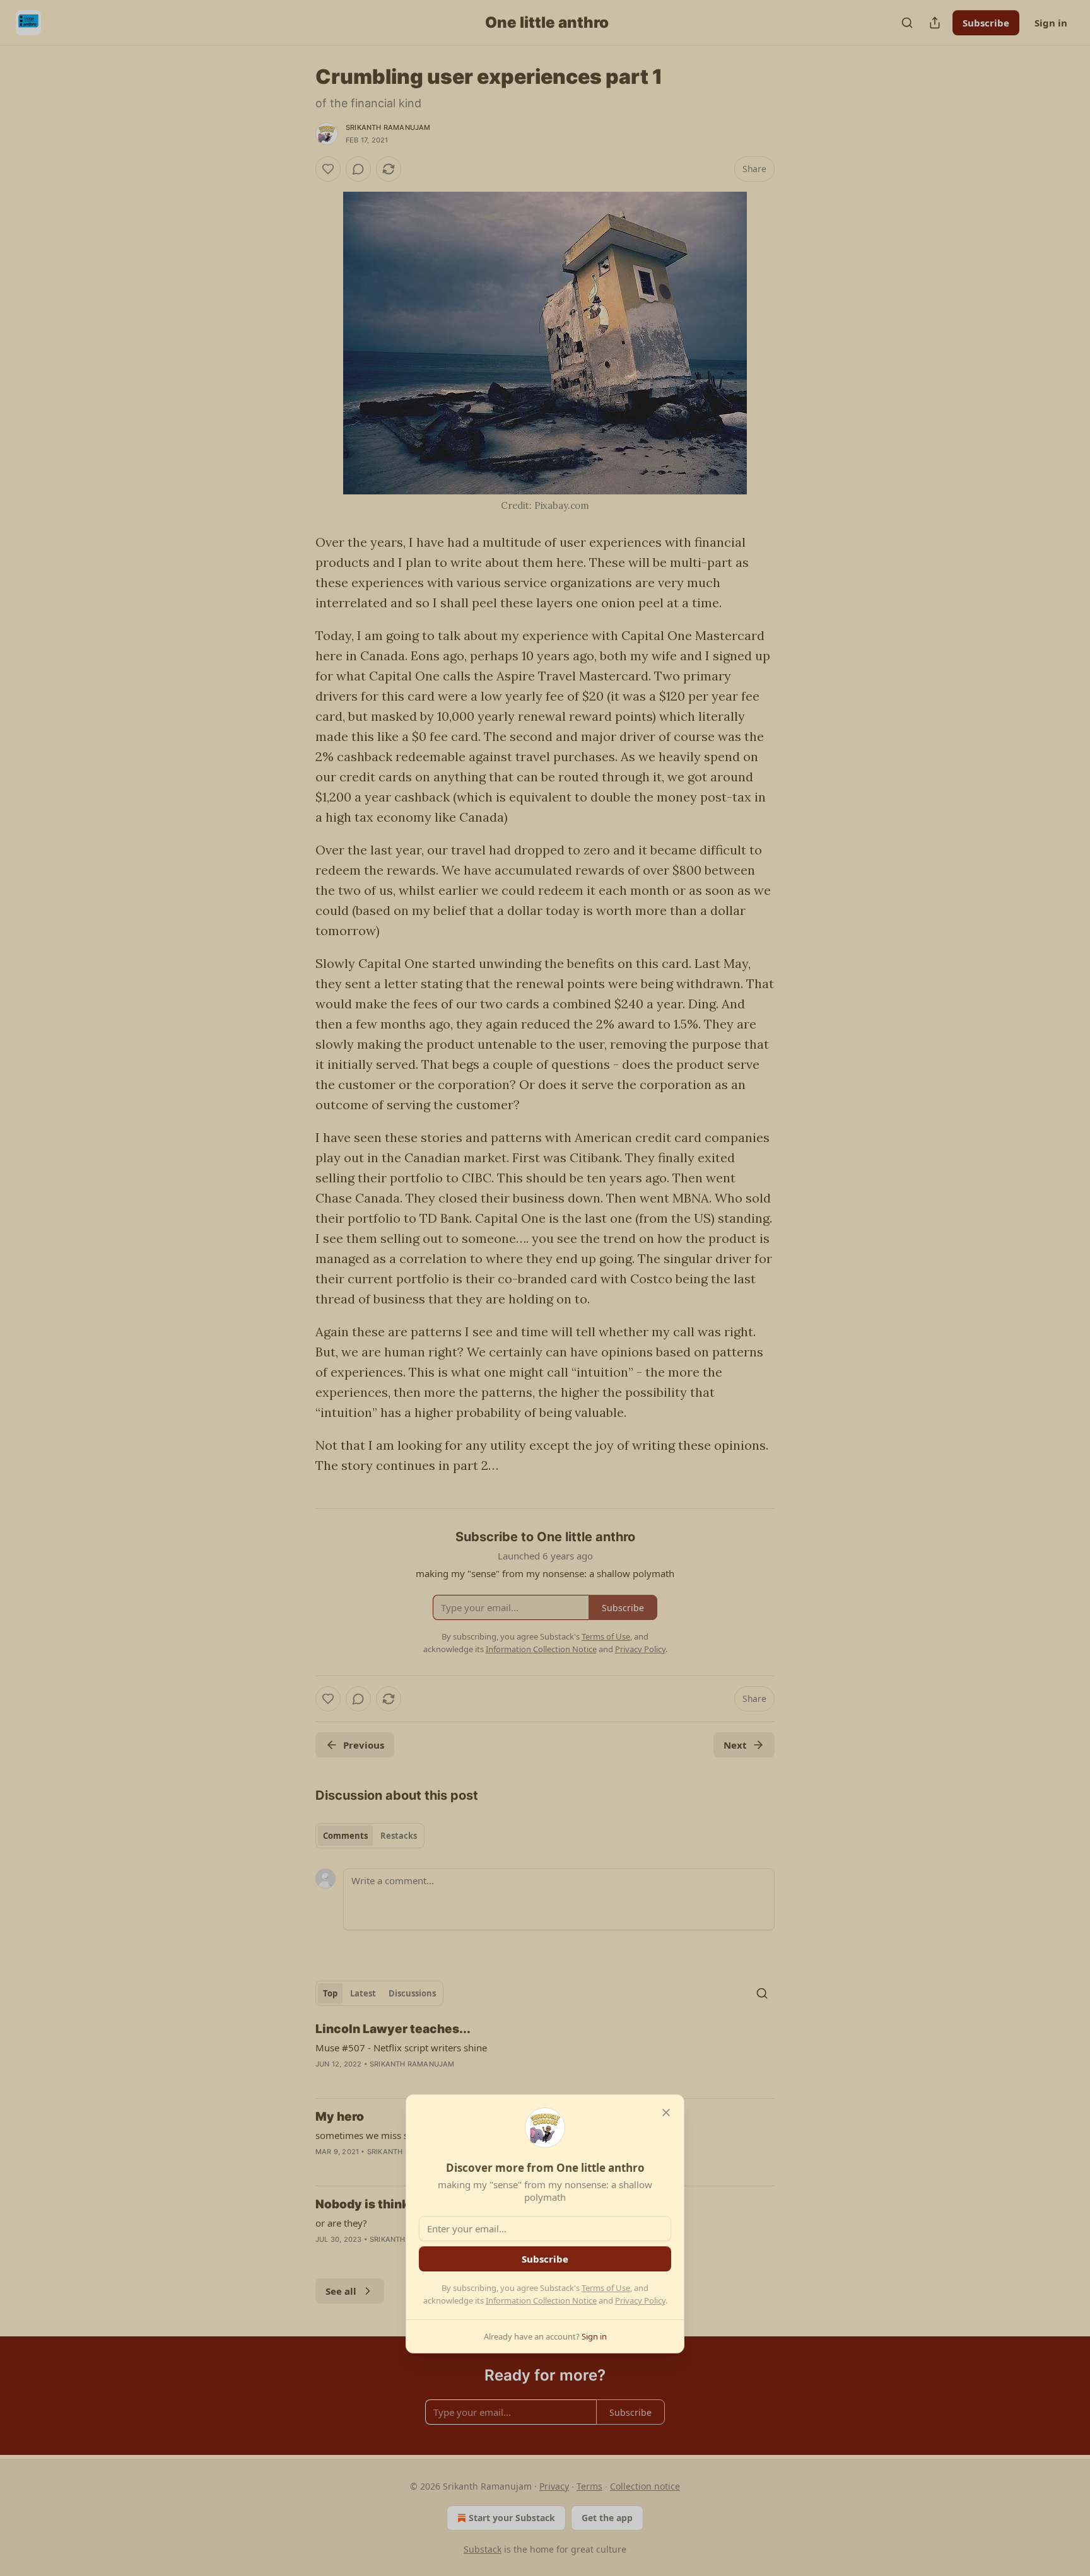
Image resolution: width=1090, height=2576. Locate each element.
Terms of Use (606, 2288)
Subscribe (545, 2259)
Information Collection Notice (541, 2300)
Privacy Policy (640, 2300)
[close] (666, 2113)
